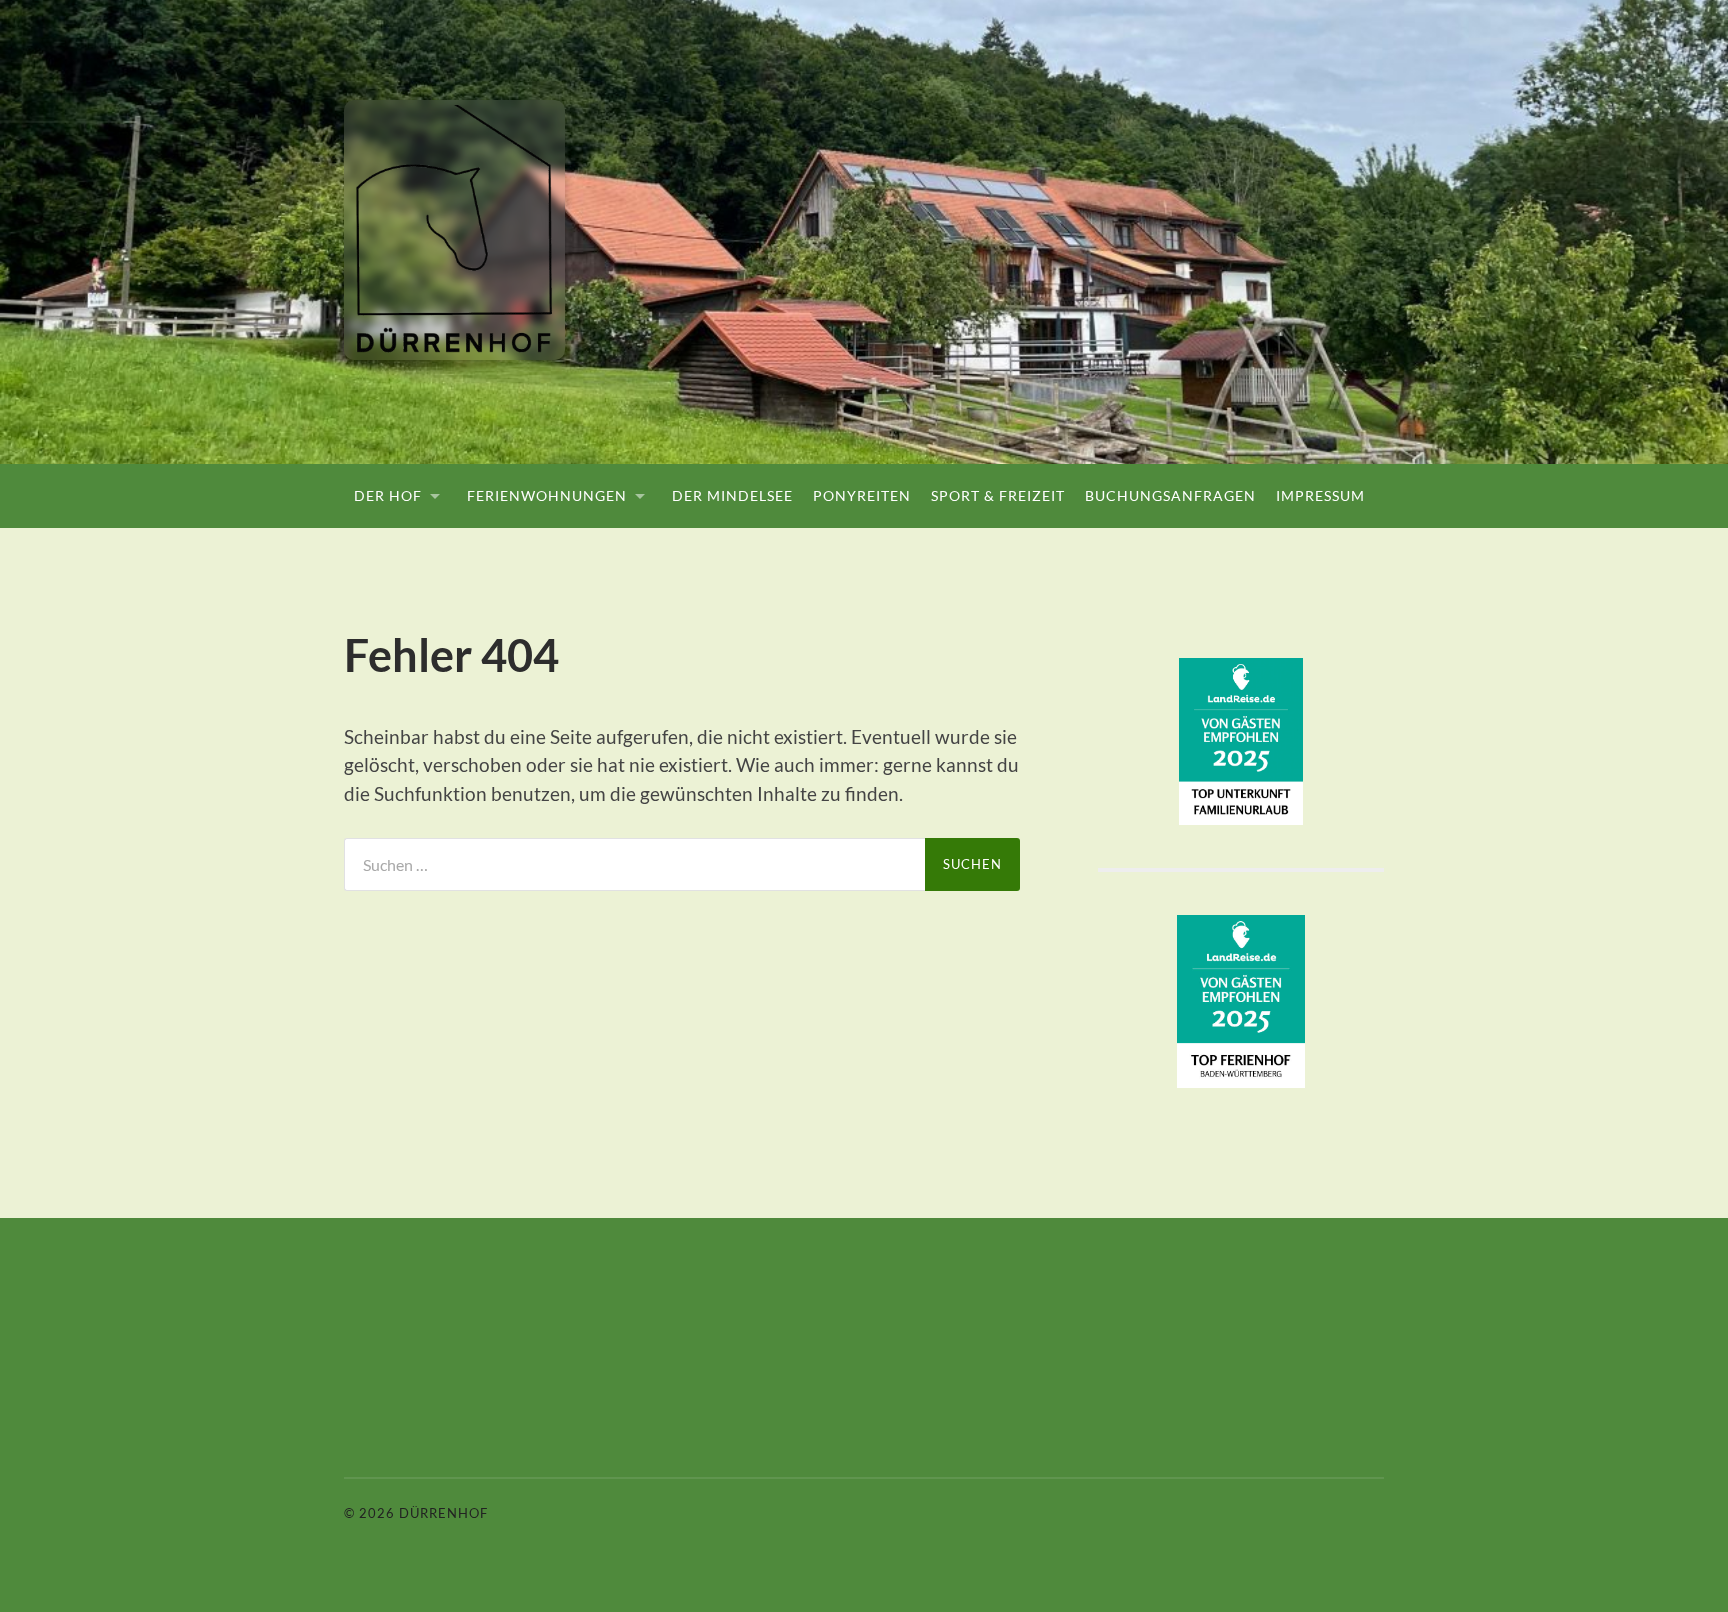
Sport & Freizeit (998, 495)
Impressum (1320, 495)
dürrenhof (443, 1513)
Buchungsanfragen (1170, 495)
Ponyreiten (862, 495)
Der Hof (388, 495)
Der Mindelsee (732, 495)
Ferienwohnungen (547, 495)
